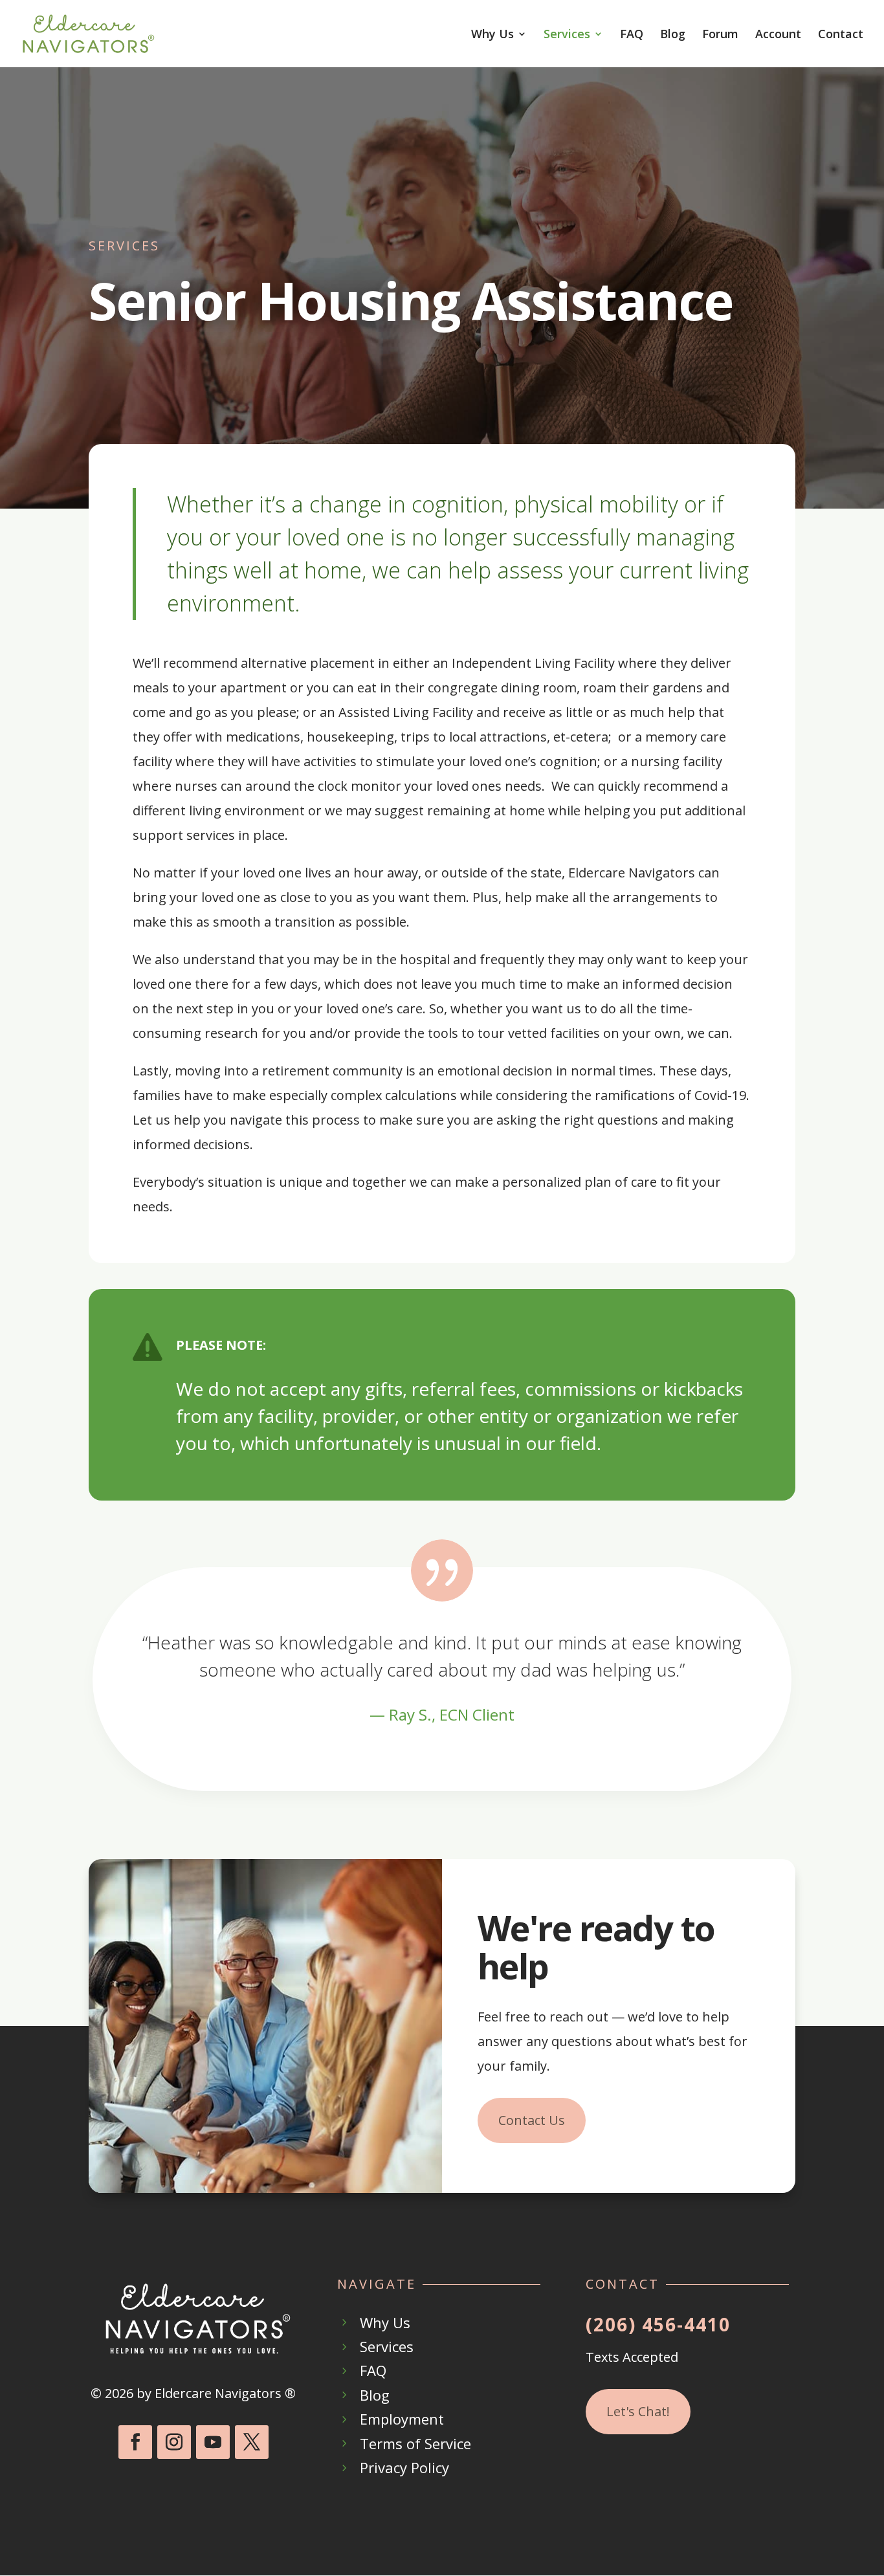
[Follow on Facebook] (135, 2442)
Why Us (492, 35)
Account (778, 35)
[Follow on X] (252, 2442)
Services (567, 35)
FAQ (632, 35)
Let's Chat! (638, 2411)
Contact (841, 35)
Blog (673, 35)
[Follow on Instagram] (174, 2442)
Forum (720, 35)
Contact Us (532, 2120)
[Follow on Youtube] (213, 2442)
